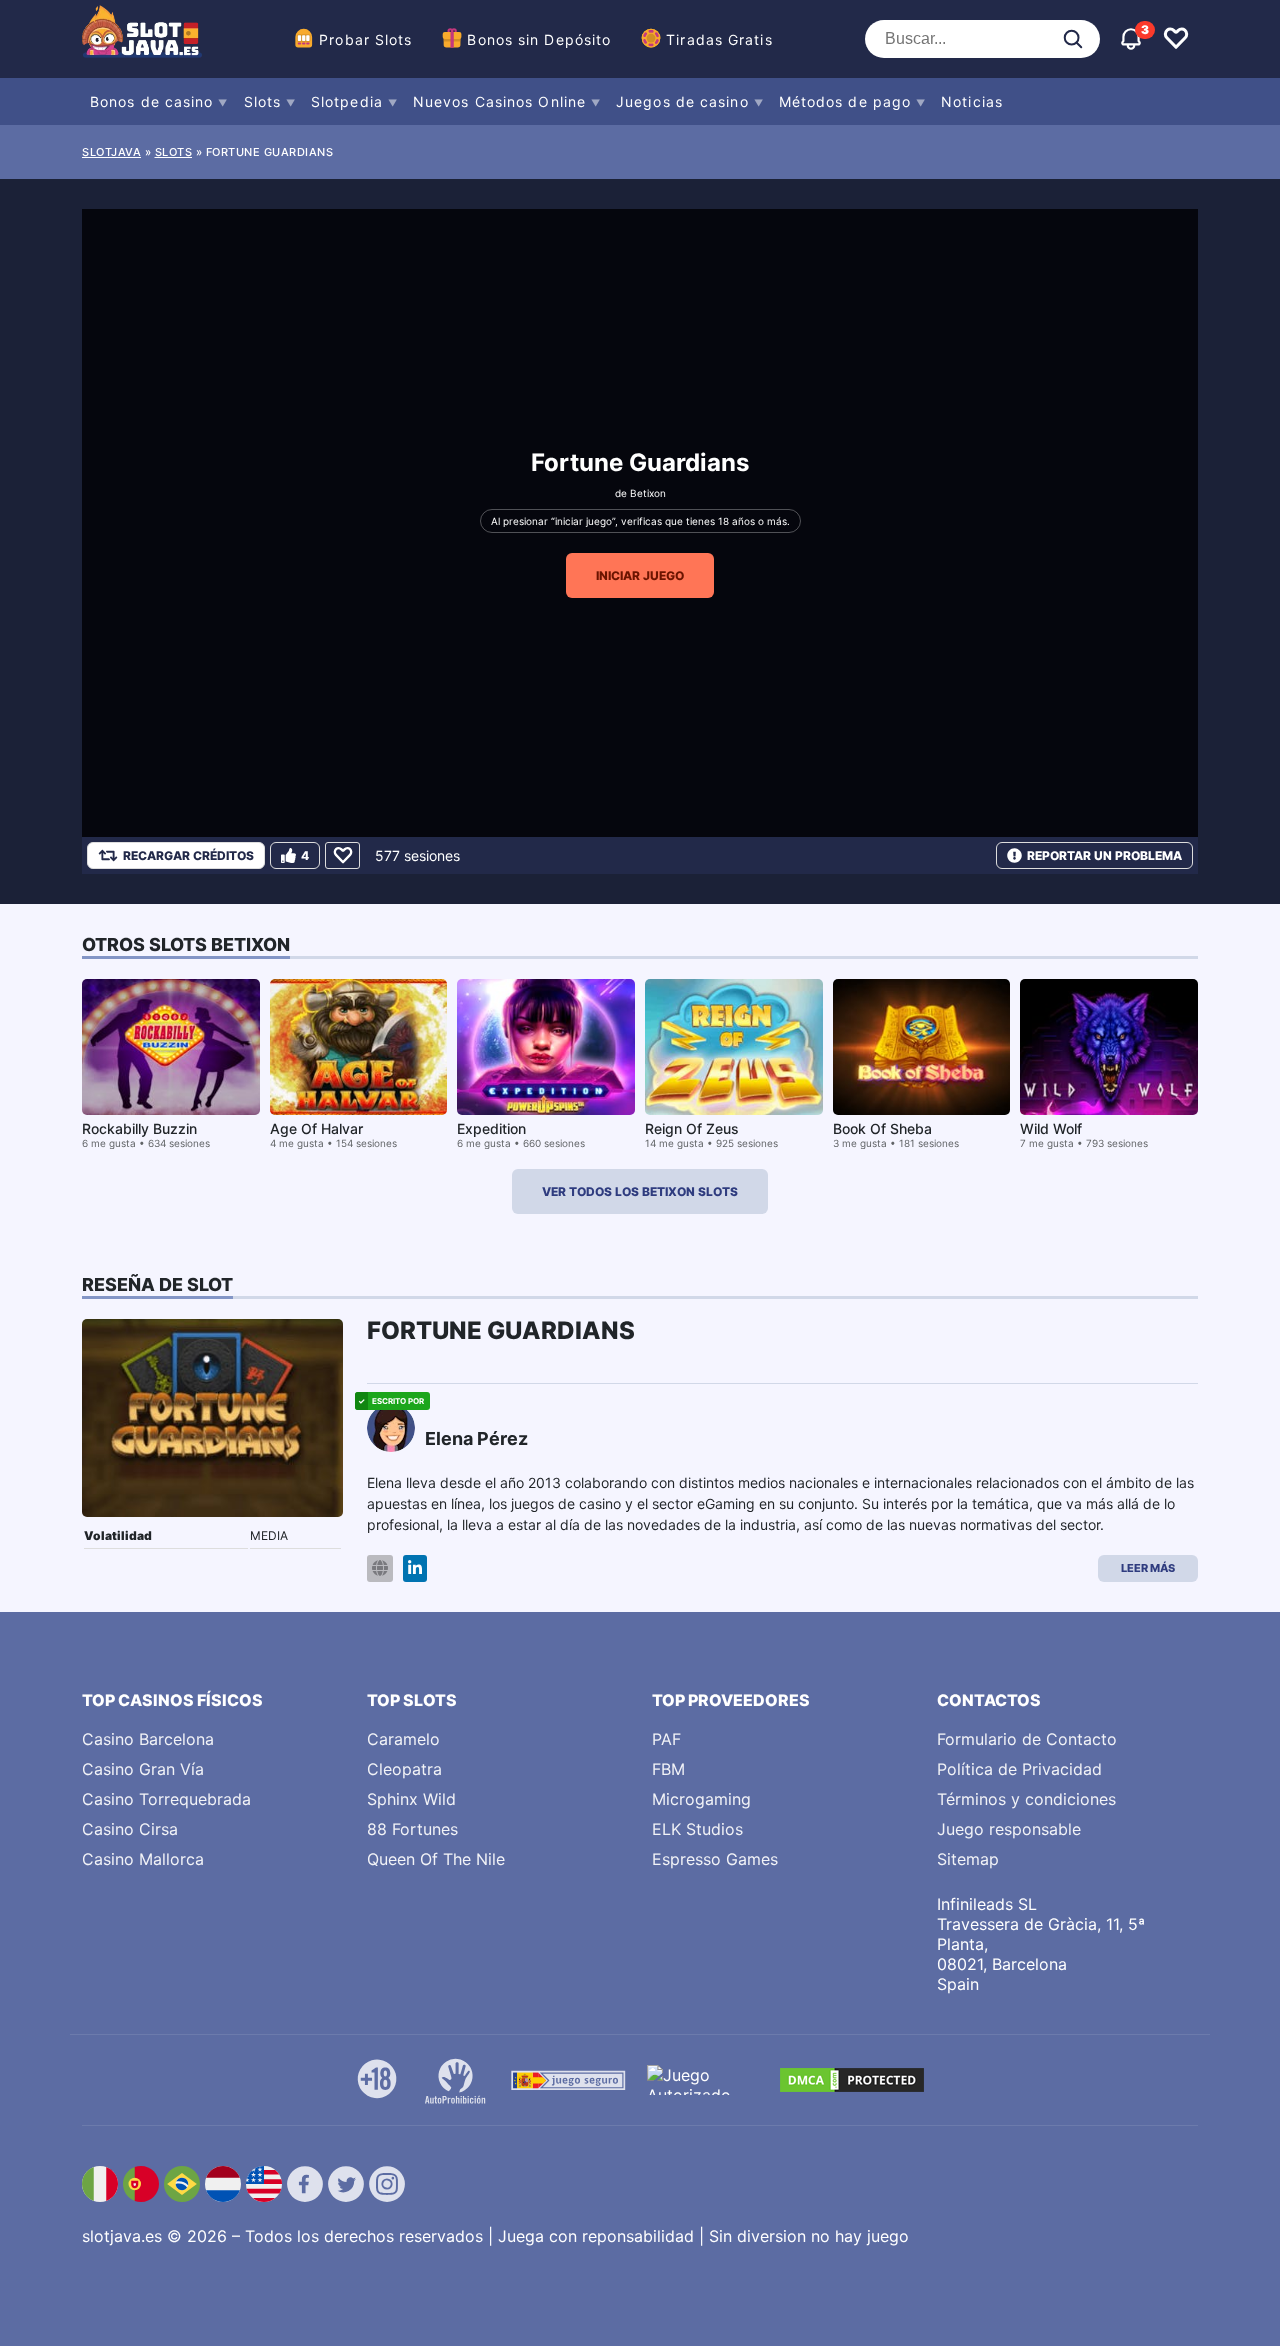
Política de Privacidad (1019, 1769)
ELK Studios (697, 1829)
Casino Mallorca (143, 1859)
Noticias (972, 101)
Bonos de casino (152, 101)
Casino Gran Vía (143, 1769)
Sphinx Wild (411, 1799)
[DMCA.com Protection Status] (852, 2080)
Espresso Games (715, 1859)
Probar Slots (365, 39)
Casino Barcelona (148, 1739)
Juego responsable (1009, 1829)
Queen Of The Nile (436, 1859)
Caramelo (403, 1739)
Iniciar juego (640, 575)
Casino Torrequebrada (166, 1799)
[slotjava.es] (142, 39)
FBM (668, 1769)
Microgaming (701, 1799)
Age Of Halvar (316, 1128)
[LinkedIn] (415, 1568)
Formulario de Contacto (1027, 1739)
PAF (666, 1739)
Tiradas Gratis (719, 39)
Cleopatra (404, 1769)
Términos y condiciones (1026, 1799)
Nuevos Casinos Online (499, 101)
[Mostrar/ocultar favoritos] (1176, 39)
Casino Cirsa (130, 1829)
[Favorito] (342, 855)
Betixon (648, 493)
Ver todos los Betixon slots (640, 1191)
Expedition (491, 1128)
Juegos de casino (682, 101)
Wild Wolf (1051, 1128)
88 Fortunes (412, 1829)
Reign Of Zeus (692, 1128)
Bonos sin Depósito (539, 39)
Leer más (1148, 1568)
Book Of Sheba (882, 1128)
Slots (263, 101)
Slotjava (111, 152)
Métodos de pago (845, 101)
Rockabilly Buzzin (139, 1128)
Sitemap (968, 1859)
